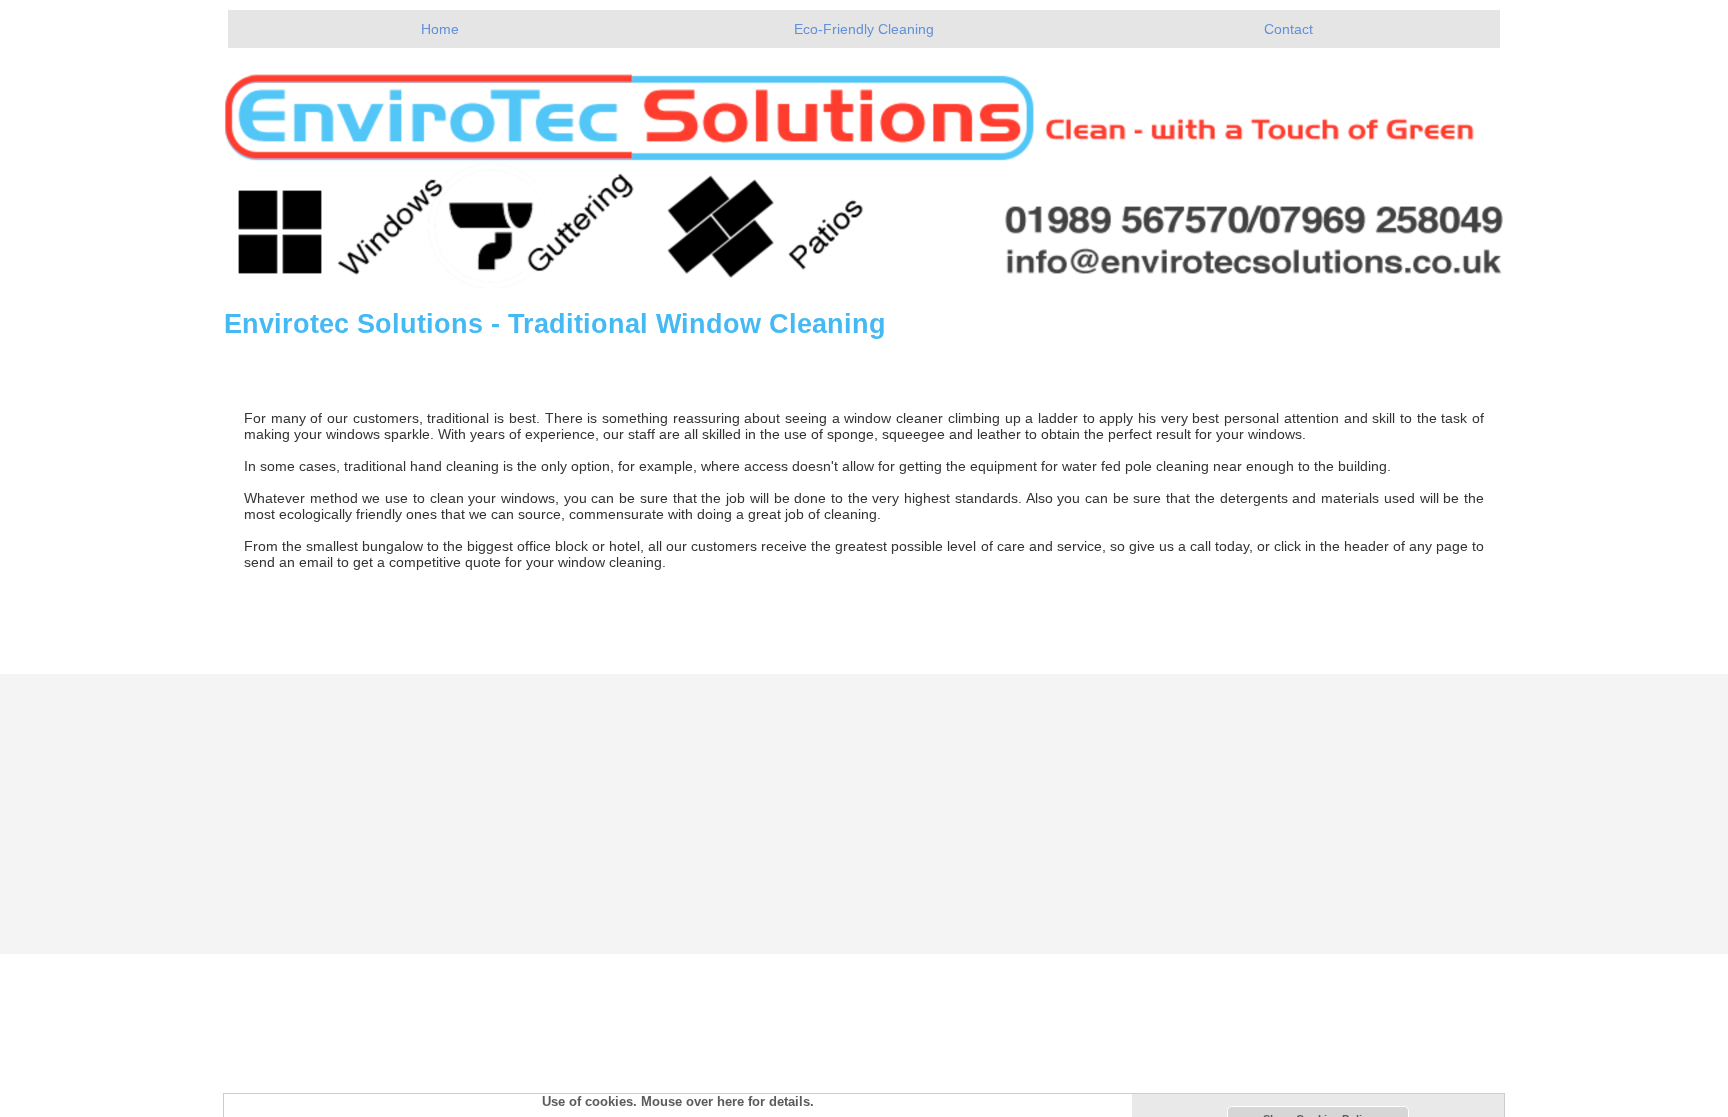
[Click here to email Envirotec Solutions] (864, 168)
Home (440, 29)
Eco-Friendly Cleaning (864, 29)
